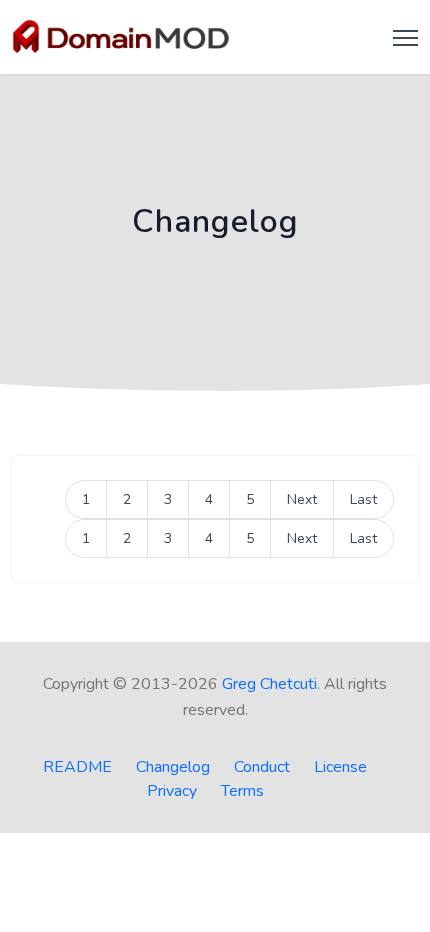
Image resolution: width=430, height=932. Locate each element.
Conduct (262, 767)
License (340, 767)
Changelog (173, 767)
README (77, 767)
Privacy (172, 791)
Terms (242, 791)
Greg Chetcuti (269, 684)
